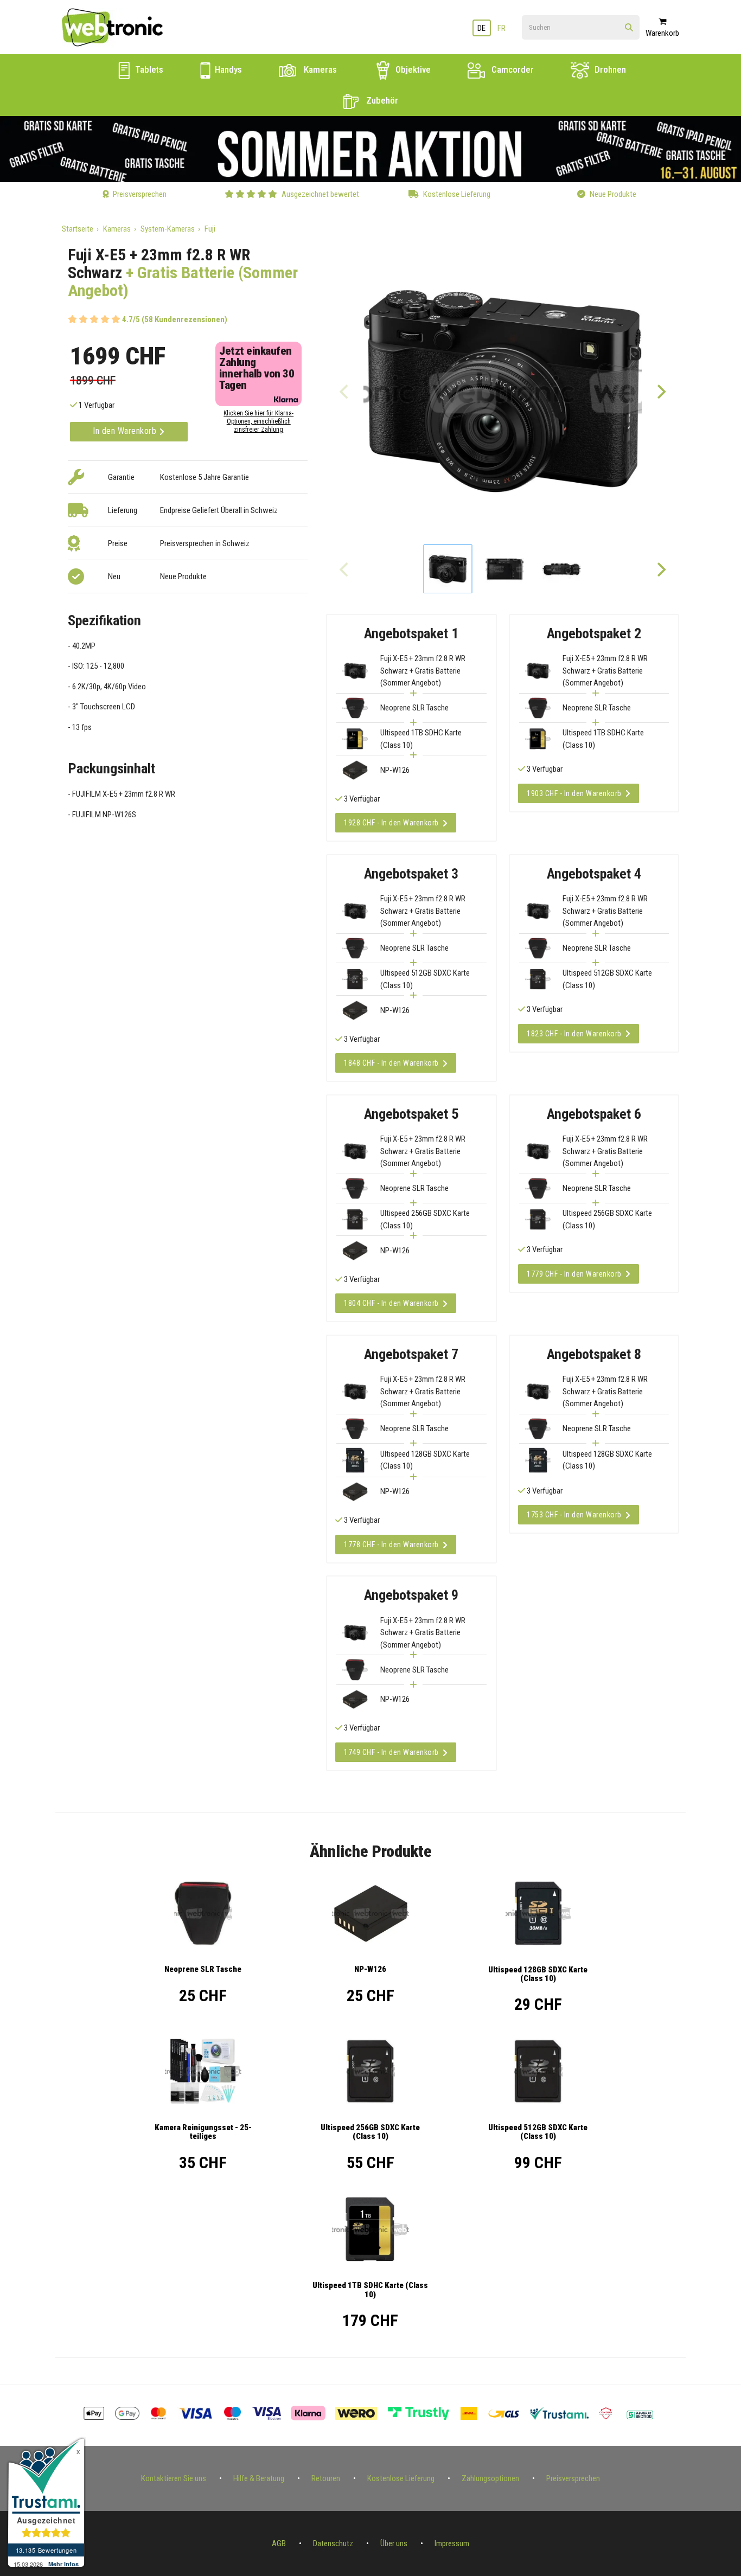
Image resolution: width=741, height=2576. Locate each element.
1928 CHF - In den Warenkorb (391, 823)
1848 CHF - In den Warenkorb (391, 1063)
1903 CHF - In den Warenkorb (574, 793)
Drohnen (609, 69)
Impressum (452, 2543)
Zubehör (381, 100)
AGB (279, 2543)
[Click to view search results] (629, 28)
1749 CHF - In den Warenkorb (391, 1752)
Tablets (148, 69)
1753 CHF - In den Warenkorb (574, 1515)
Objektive (412, 69)
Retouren (326, 2478)
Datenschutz (333, 2543)
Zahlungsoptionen (490, 2478)
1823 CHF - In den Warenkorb (574, 1034)
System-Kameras (168, 229)
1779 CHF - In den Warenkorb (574, 1274)
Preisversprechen (573, 2478)
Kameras (319, 69)
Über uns (394, 2543)
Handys (227, 69)
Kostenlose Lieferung (401, 2478)
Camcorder (512, 69)
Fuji (210, 229)
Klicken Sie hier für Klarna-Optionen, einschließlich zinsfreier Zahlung (258, 421)
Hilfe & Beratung (259, 2478)
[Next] (661, 391)
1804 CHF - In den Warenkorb (391, 1303)
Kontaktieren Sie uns (174, 2478)
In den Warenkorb (126, 431)
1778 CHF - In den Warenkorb (391, 1545)
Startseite (78, 229)
